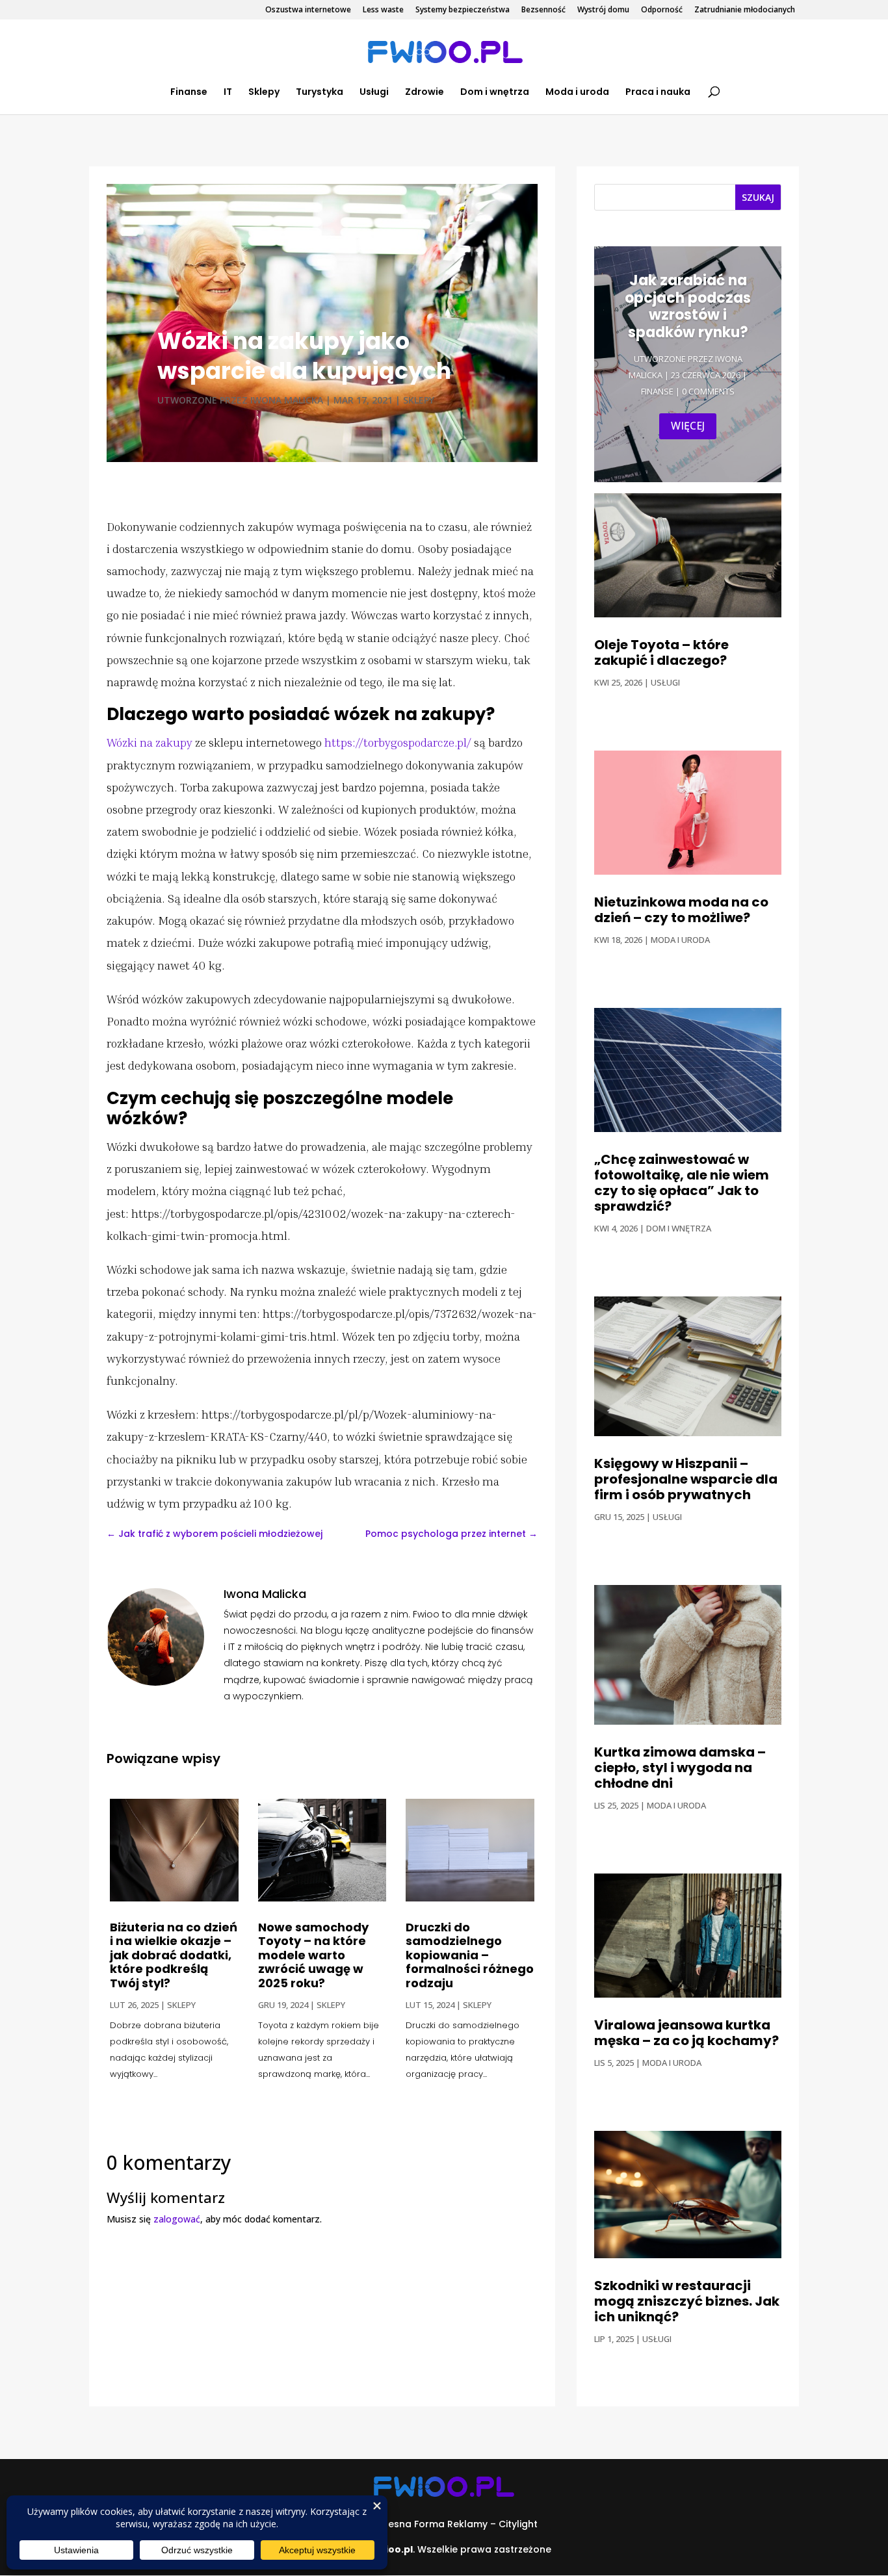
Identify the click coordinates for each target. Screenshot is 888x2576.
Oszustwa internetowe (308, 10)
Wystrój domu (603, 10)
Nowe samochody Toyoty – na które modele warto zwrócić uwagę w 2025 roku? (313, 1955)
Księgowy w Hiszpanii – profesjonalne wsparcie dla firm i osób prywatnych (686, 1479)
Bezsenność (543, 10)
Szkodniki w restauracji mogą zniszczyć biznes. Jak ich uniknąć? (687, 2301)
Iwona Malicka (287, 400)
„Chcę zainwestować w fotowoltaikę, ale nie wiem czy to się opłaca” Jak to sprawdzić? (682, 1183)
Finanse (189, 93)
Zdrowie (424, 93)
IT (228, 93)
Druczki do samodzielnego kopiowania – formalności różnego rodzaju (470, 1955)
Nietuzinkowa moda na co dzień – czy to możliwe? (681, 910)
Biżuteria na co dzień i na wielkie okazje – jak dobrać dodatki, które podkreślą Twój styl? (174, 1955)
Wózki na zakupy (150, 742)
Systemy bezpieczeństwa (463, 10)
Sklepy (264, 93)
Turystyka (320, 93)
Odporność (662, 10)
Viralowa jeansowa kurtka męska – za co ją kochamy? (686, 2033)
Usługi (374, 93)
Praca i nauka (658, 93)
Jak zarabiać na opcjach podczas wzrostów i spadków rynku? (688, 306)
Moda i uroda (577, 93)
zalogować (177, 2219)
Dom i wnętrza (495, 93)
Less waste (383, 10)
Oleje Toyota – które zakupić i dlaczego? (661, 652)
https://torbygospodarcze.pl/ (398, 742)
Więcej (688, 426)
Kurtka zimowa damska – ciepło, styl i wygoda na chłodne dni (680, 1768)
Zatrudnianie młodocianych (745, 10)
